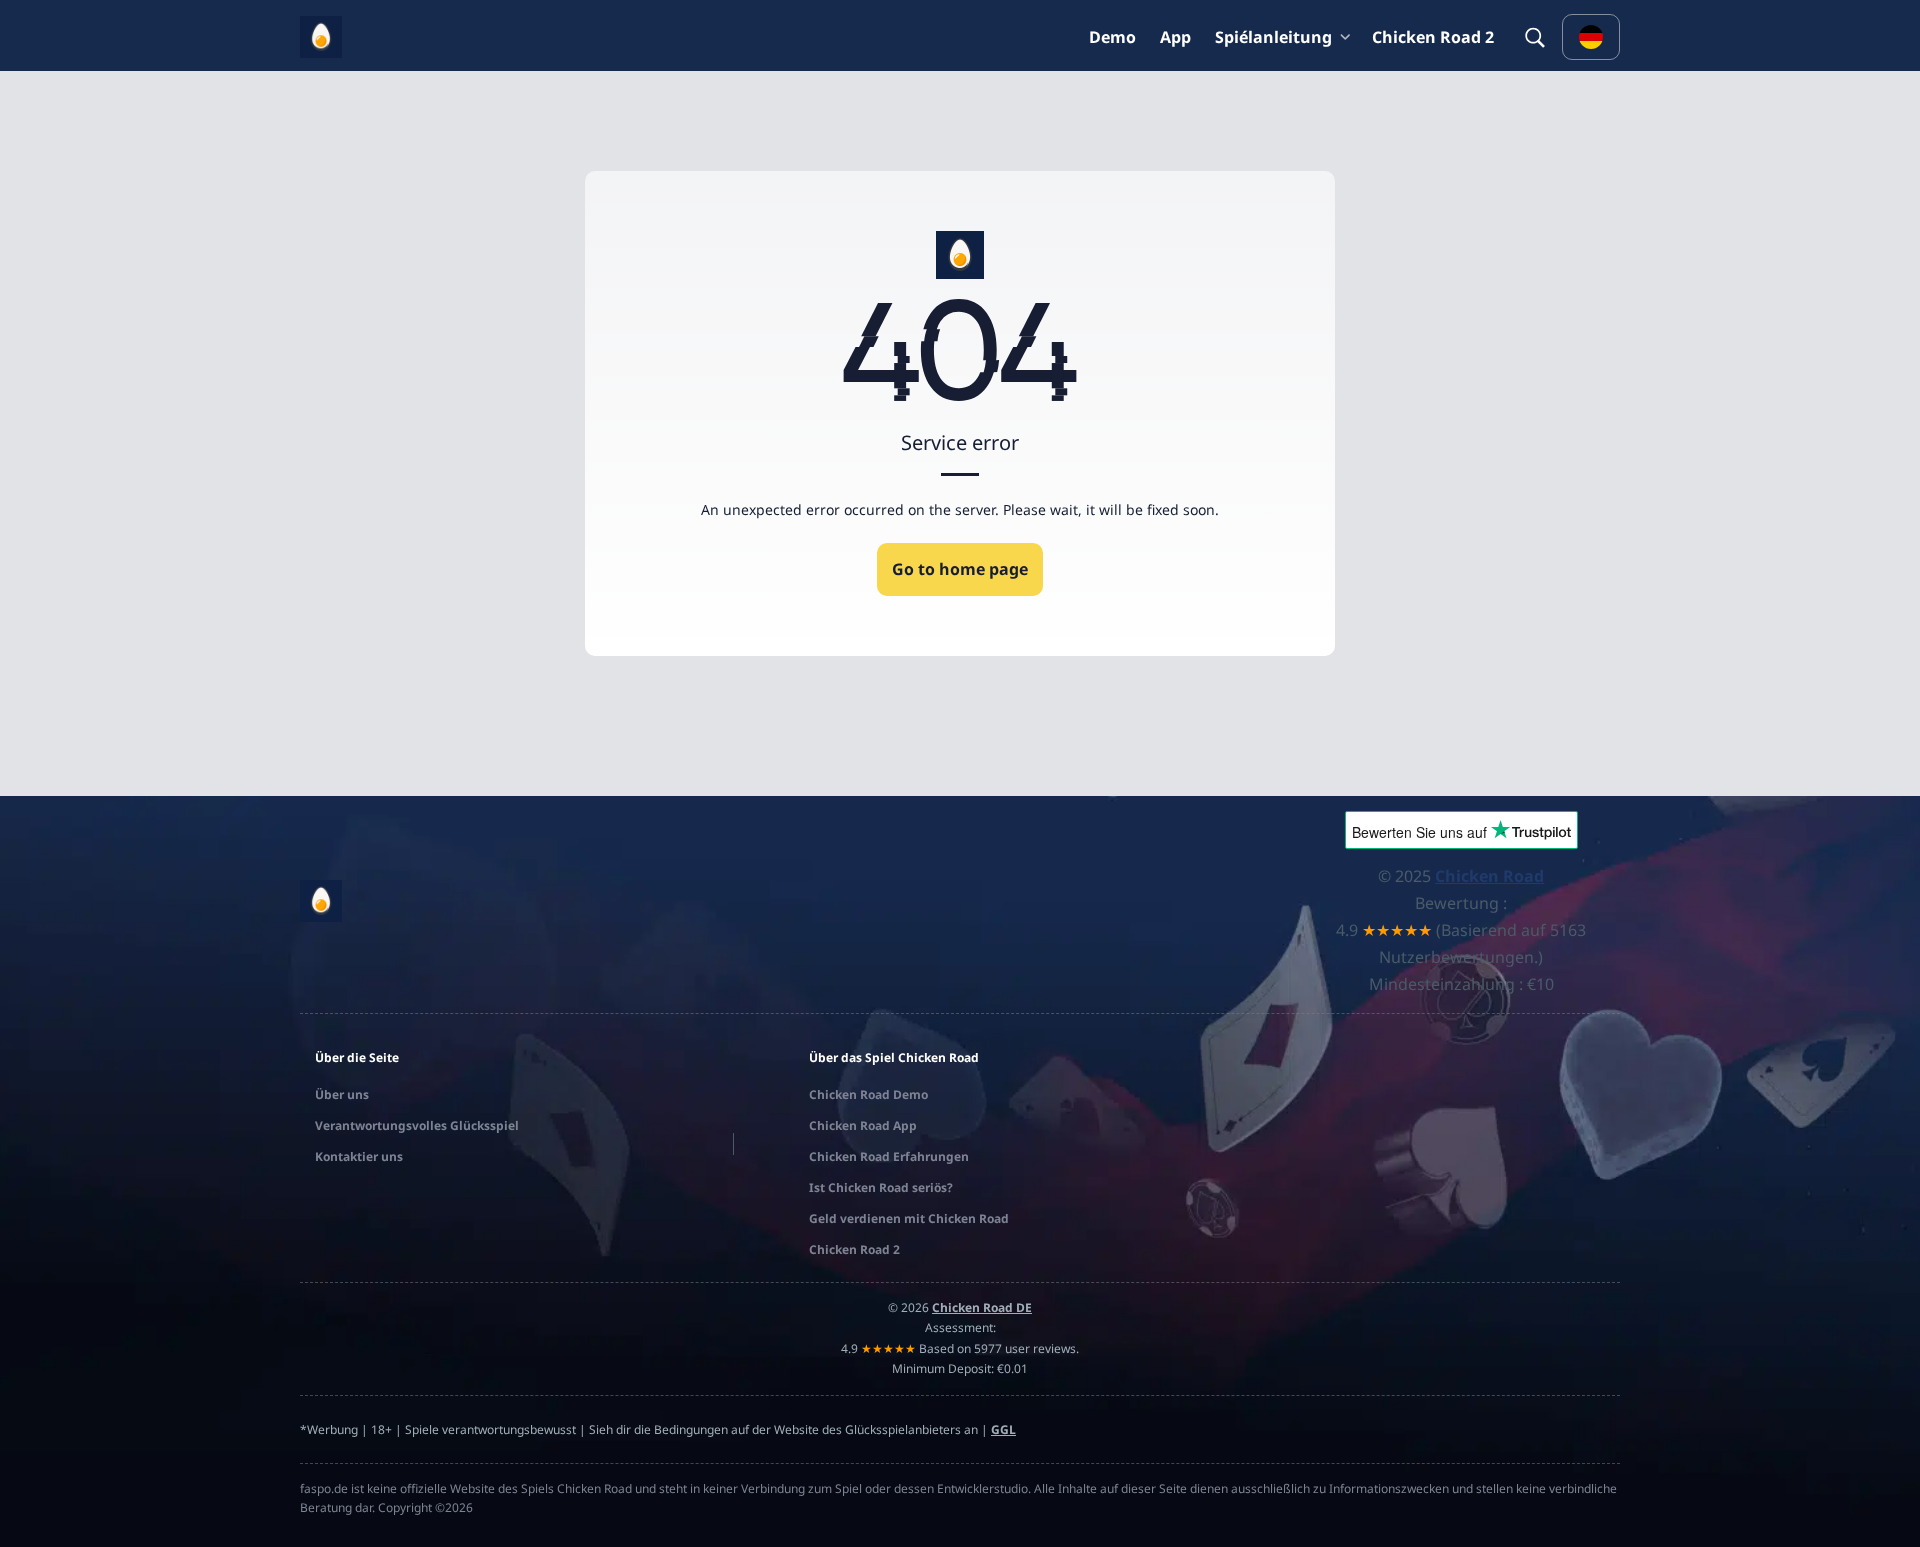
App (1175, 37)
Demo (1112, 37)
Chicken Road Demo (868, 1094)
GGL (1003, 1429)
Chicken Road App (863, 1125)
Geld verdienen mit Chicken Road (909, 1218)
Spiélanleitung (1273, 37)
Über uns (342, 1094)
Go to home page (960, 569)
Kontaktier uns (359, 1156)
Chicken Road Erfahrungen (889, 1156)
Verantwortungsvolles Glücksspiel (417, 1125)
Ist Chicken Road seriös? (881, 1187)
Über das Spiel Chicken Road (894, 1057)
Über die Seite (357, 1057)
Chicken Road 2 (1433, 37)
